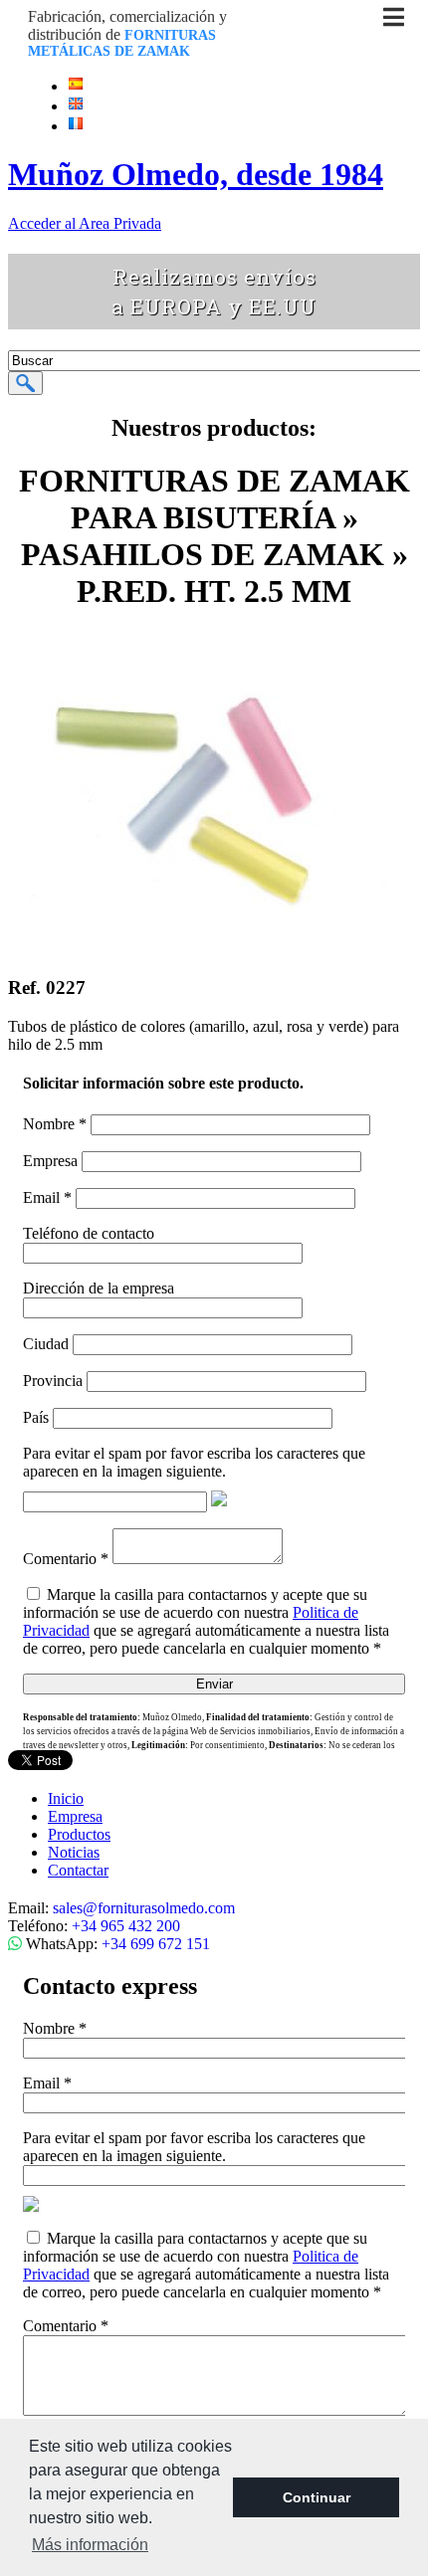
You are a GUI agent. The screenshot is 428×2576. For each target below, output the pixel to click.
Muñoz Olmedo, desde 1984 (196, 174)
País (36, 1417)
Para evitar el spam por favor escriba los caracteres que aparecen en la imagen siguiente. (194, 1462)
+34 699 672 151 (156, 1944)
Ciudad (46, 1344)
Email (47, 1197)
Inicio (66, 1798)
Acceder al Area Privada (85, 223)
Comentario (66, 1559)
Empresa (50, 1161)
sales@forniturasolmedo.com (144, 1908)
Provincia (53, 1381)
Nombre (55, 1124)
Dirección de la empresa (99, 1288)
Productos (79, 1834)
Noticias (74, 1852)
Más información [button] (90, 2545)
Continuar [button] (317, 2497)
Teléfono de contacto (89, 1233)
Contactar (78, 1870)
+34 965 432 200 (126, 1926)
